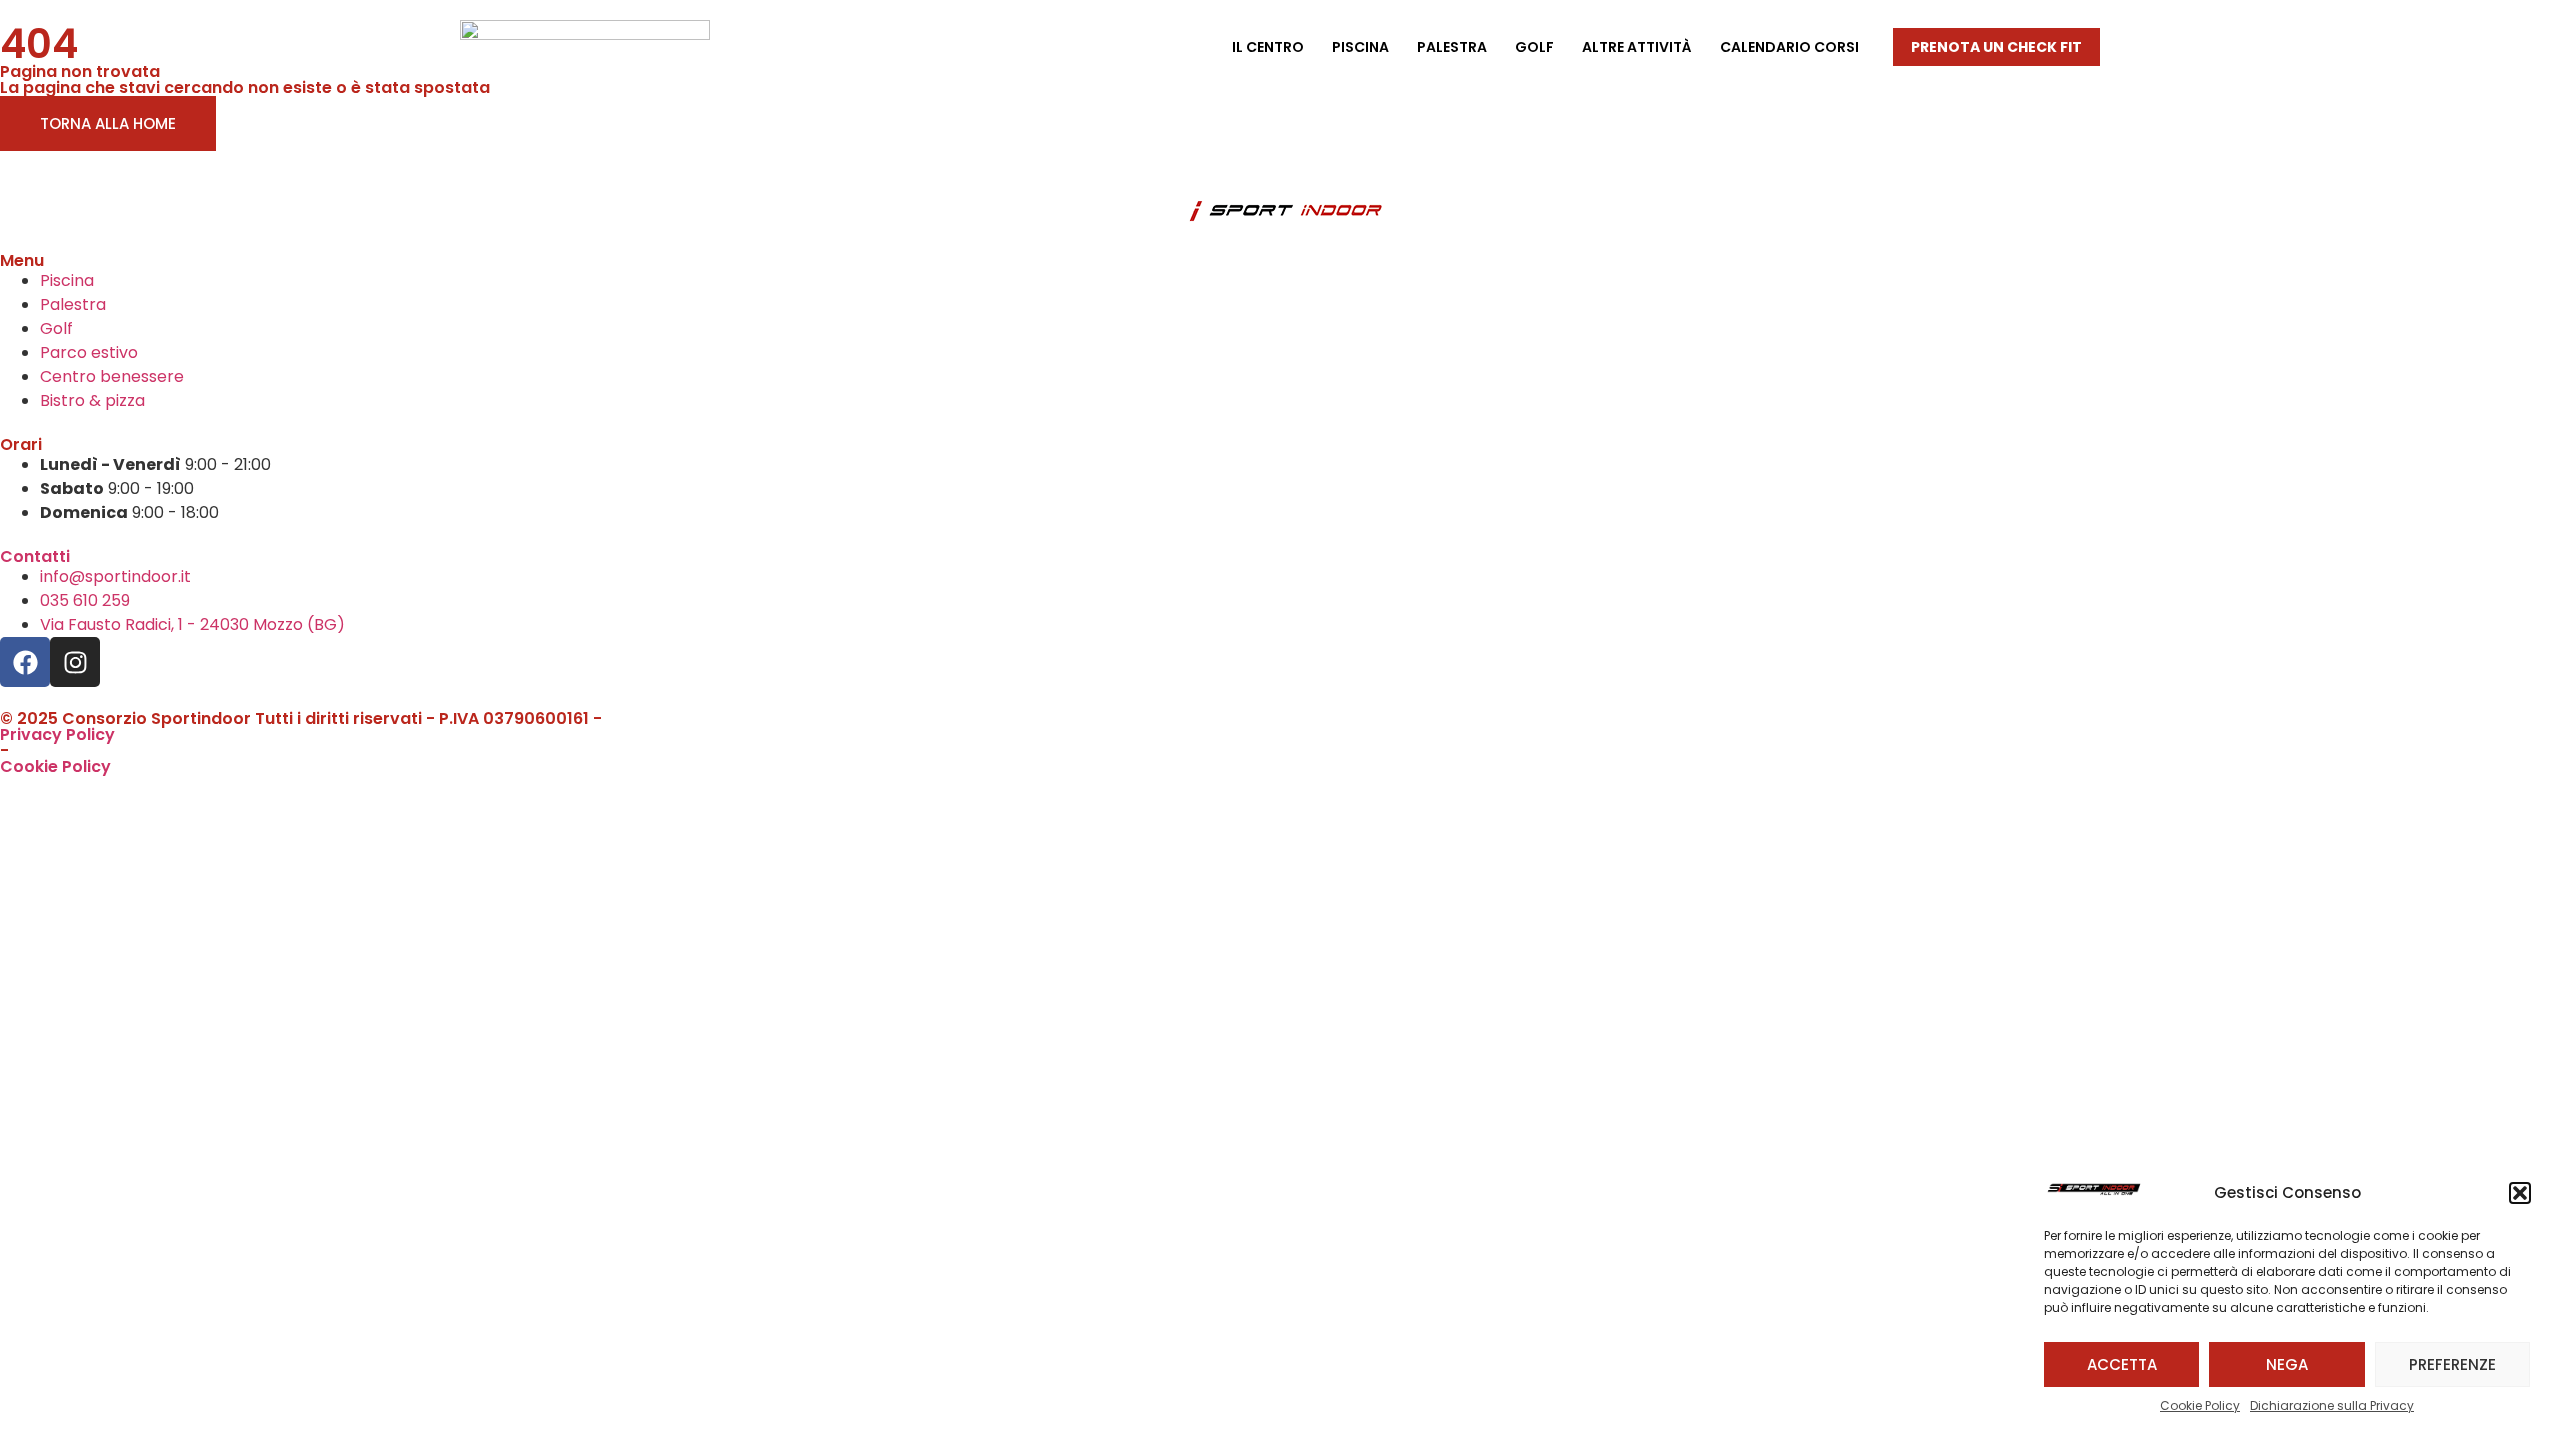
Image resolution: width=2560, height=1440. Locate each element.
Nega (2287, 1364)
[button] (2520, 1193)
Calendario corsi (1789, 47)
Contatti (35, 556)
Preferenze (2452, 1364)
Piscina (1360, 47)
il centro (1268, 47)
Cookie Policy (2200, 1405)
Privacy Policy (57, 734)
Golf (1534, 47)
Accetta (2122, 1364)
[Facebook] (25, 662)
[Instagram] (75, 662)
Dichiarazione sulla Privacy (2332, 1405)
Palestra (1452, 47)
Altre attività (1637, 47)
